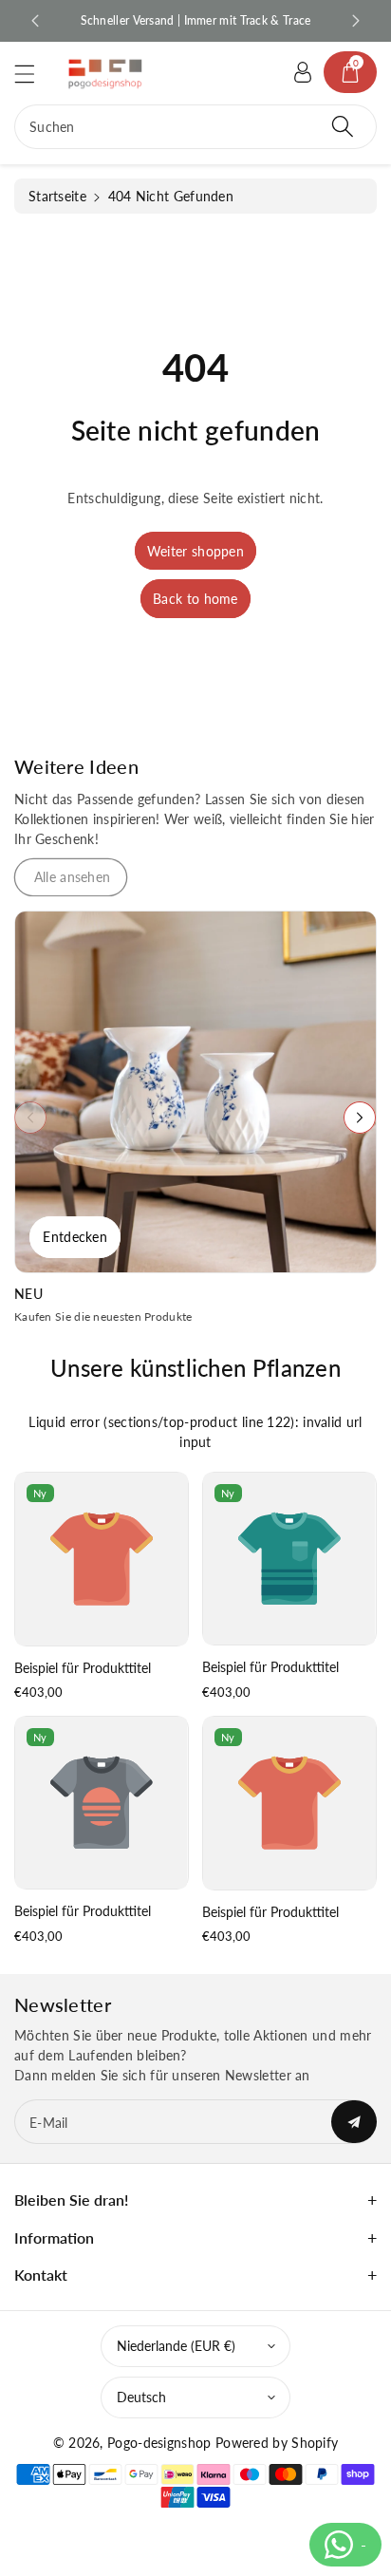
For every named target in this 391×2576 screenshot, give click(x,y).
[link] (71, 877)
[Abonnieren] (354, 2122)
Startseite (57, 196)
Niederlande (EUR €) (176, 2346)
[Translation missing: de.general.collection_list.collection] (195, 1092)
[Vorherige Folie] (35, 21)
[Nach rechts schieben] (360, 1118)
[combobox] (195, 127)
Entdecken (75, 1237)
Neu (28, 1294)
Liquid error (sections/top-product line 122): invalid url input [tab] (195, 1432)
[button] (33, 74)
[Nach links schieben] (30, 1118)
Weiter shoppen (195, 551)
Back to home (195, 599)
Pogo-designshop (159, 2443)
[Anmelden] (303, 72)
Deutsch (141, 2397)
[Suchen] (343, 127)
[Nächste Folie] (356, 21)
